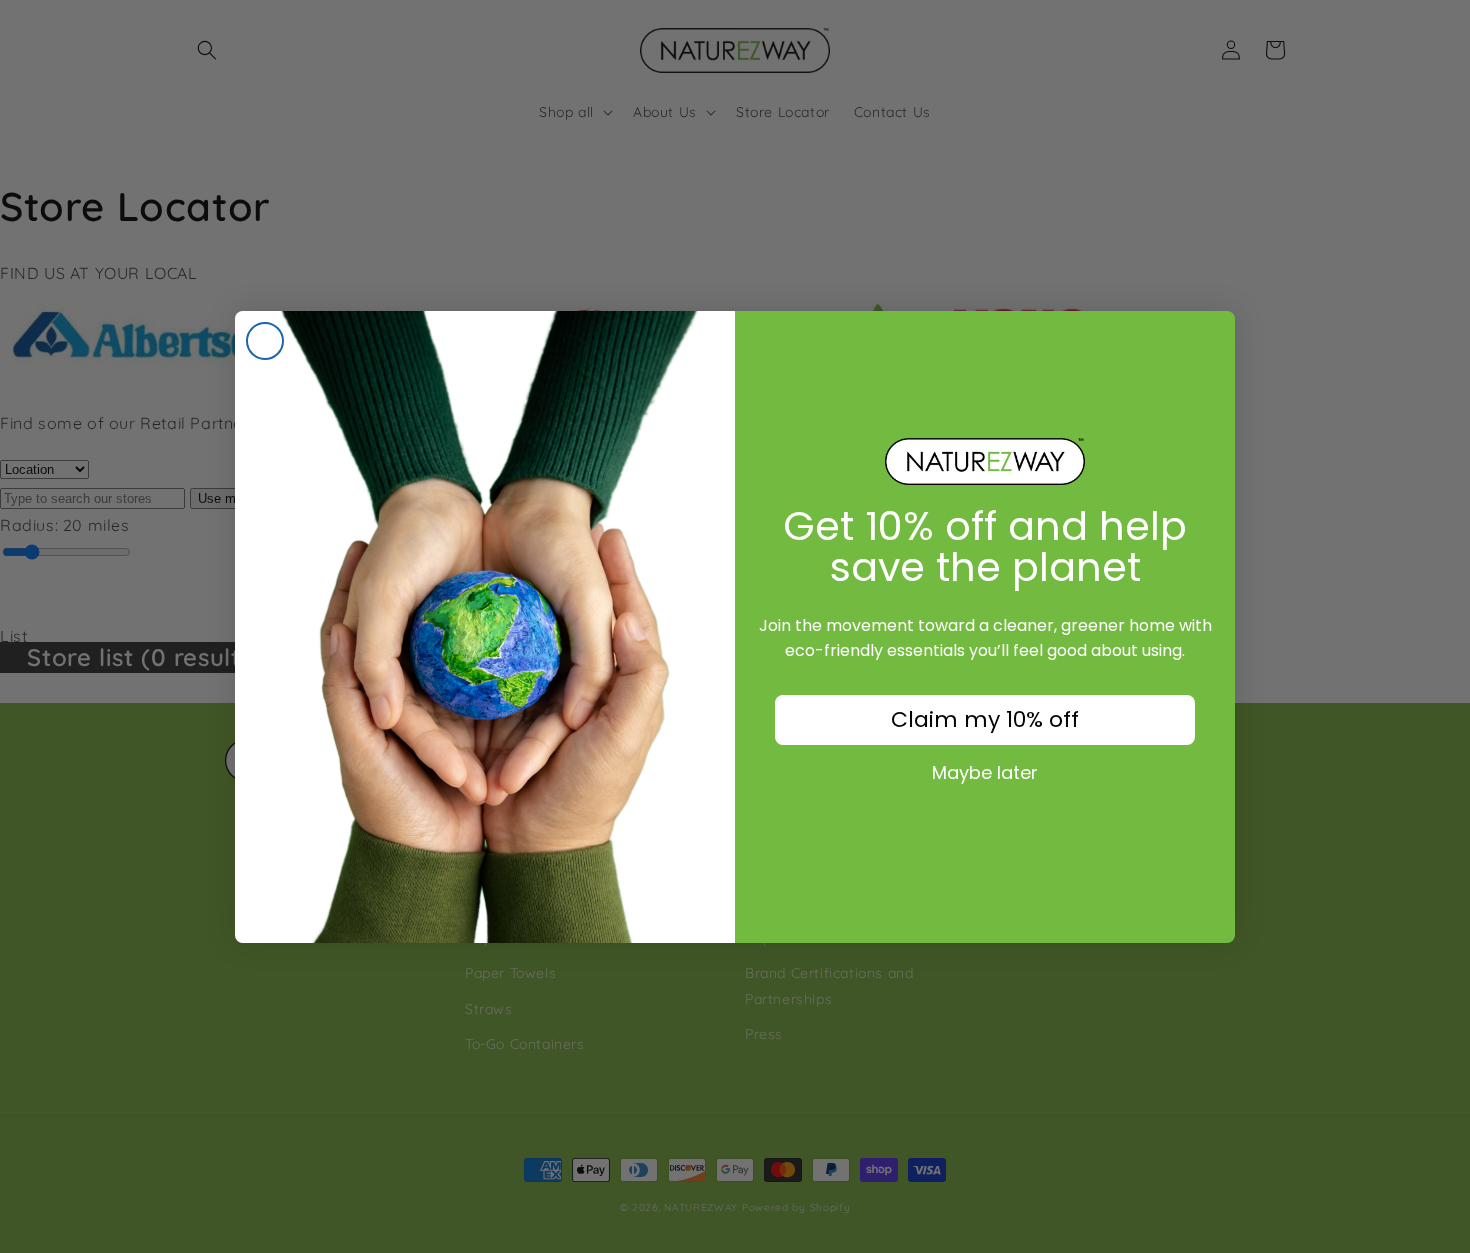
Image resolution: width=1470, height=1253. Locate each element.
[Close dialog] (265, 341)
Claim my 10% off (985, 719)
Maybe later (985, 773)
